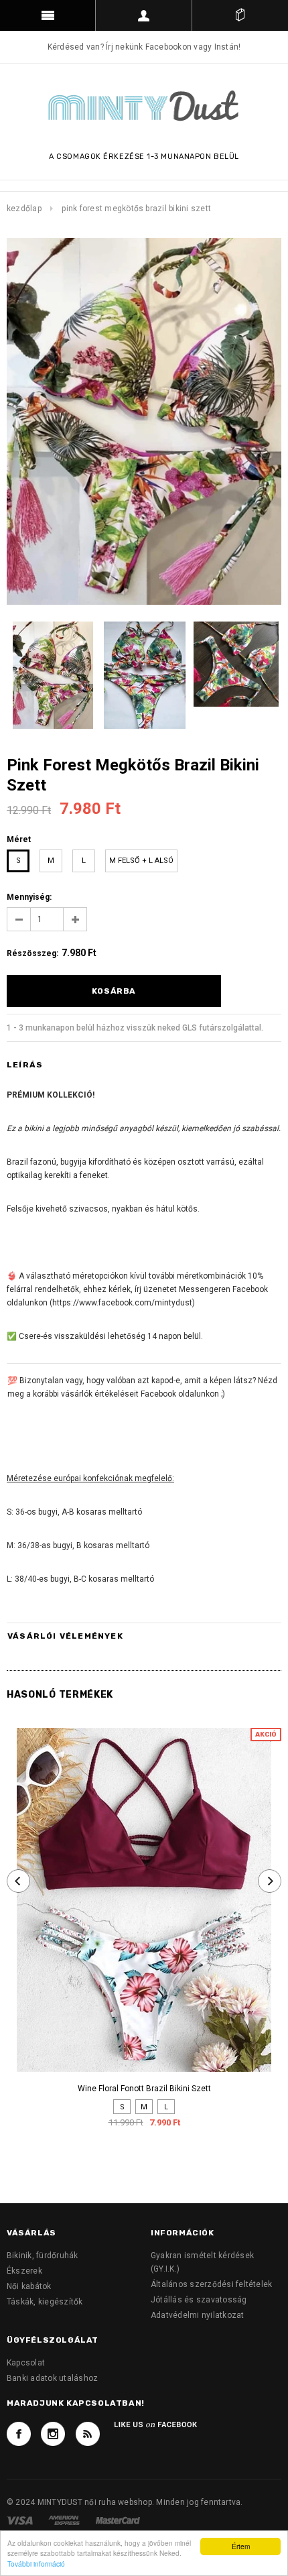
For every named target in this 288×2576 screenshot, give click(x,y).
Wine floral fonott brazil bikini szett (144, 2089)
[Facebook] (19, 2434)
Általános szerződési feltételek (211, 2284)
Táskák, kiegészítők (45, 2302)
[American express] (65, 2520)
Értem (241, 2546)
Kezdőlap (24, 209)
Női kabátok (29, 2286)
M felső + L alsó (141, 861)
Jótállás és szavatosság (199, 2300)
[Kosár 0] (240, 15)
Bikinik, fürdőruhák (43, 2256)
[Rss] (88, 2434)
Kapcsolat (26, 2363)
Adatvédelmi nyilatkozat (198, 2315)
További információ (36, 2564)
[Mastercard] (118, 2520)
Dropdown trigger (144, 15)
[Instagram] (53, 2434)
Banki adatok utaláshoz (52, 2378)
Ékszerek (24, 2271)
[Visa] (21, 2520)
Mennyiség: (29, 897)
